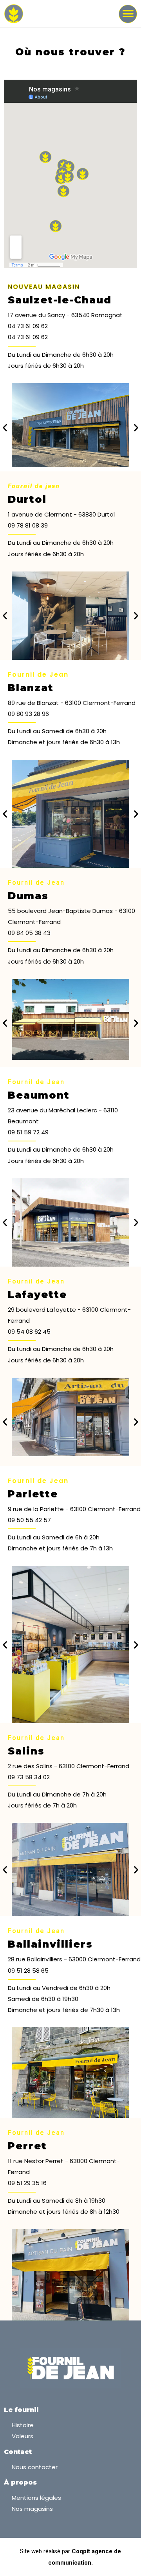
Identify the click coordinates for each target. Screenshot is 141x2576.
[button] (128, 14)
